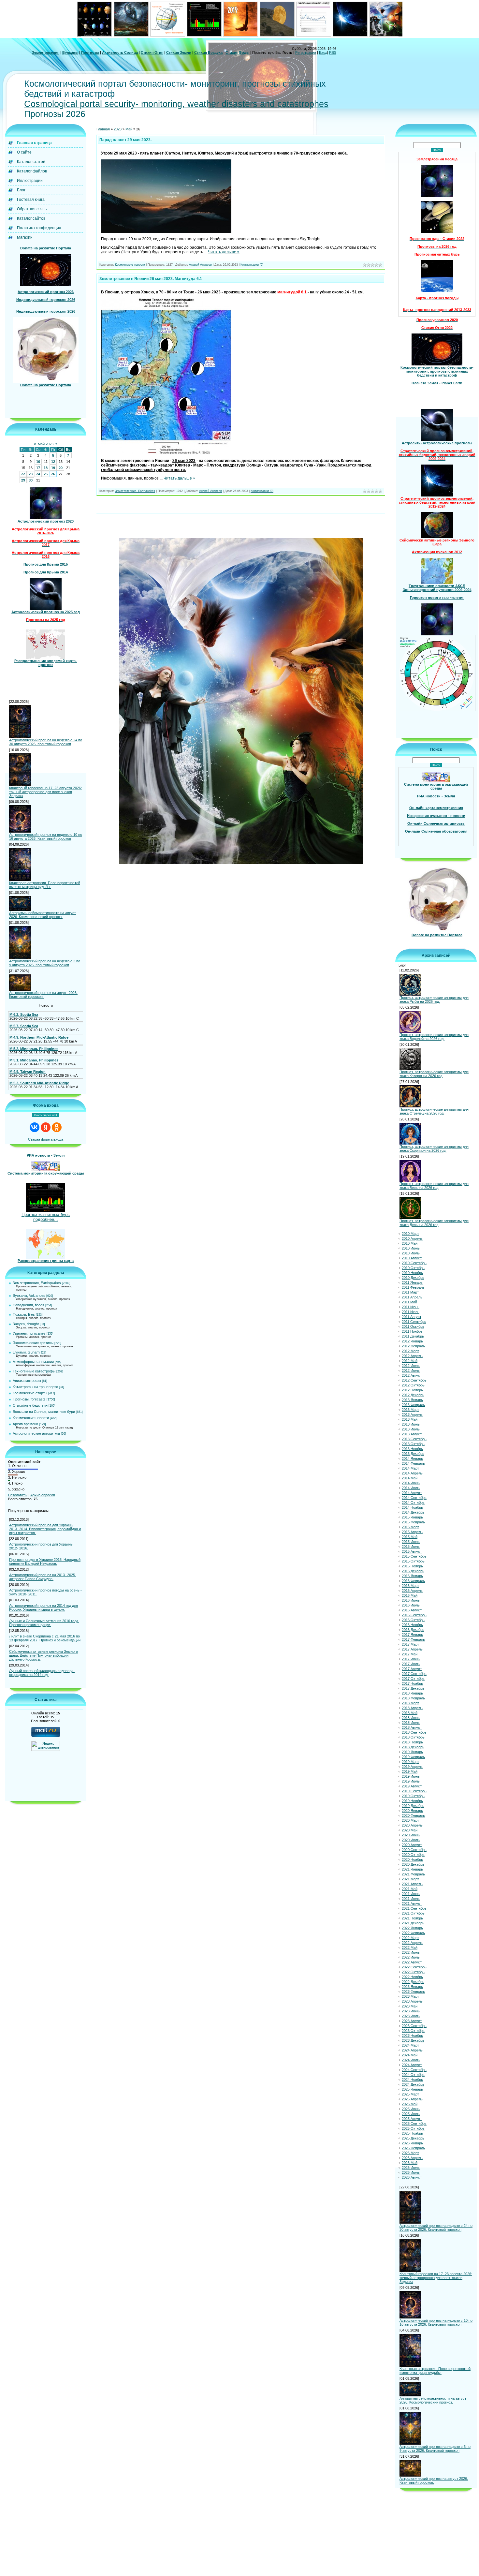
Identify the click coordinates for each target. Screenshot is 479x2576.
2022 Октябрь (413, 1972)
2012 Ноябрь (412, 1390)
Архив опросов (43, 1495)
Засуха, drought (26, 1324)
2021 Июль (411, 1899)
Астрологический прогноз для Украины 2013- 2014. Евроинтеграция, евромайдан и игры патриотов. (45, 1529)
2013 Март (410, 1410)
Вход (323, 52)
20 (61, 468)
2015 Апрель (412, 1532)
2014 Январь (412, 1458)
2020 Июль (411, 1840)
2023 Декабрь (413, 2040)
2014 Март (410, 1468)
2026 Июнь (411, 2168)
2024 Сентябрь (414, 2070)
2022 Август (412, 1962)
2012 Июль (411, 1370)
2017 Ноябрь (412, 1683)
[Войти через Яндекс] (46, 1127)
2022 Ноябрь (412, 1977)
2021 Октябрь (413, 1913)
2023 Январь (412, 1987)
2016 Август (412, 1610)
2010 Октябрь (413, 1268)
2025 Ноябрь (412, 2133)
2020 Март (410, 1820)
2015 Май (410, 1537)
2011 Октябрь (413, 1326)
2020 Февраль (413, 1815)
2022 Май (410, 1947)
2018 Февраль (413, 1698)
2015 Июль (411, 1547)
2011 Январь (412, 1282)
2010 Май (410, 1243)
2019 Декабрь (413, 1806)
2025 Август (412, 2119)
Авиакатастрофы (27, 1381)
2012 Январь (412, 1341)
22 (23, 474)
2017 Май (410, 1654)
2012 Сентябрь (414, 1380)
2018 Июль (411, 1723)
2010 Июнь (411, 1248)
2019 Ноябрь (412, 1801)
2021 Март (410, 1879)
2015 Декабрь (413, 1571)
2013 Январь (412, 1400)
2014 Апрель (412, 1473)
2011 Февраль (413, 1287)
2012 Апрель (412, 1356)
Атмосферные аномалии (33, 1362)
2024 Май (410, 2055)
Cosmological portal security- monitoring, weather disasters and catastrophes (176, 104)
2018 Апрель (412, 1708)
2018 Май (410, 1713)
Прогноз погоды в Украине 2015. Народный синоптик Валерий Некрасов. (45, 1562)
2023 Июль (411, 2016)
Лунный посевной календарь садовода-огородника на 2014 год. (42, 1673)
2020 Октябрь (413, 1855)
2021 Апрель (412, 1884)
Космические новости (31, 1418)
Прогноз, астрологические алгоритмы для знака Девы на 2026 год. (434, 1223)
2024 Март (410, 2045)
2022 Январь (412, 1928)
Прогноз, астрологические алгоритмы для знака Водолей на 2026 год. (434, 1037)
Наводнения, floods (29, 1305)
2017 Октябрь (413, 1679)
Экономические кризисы (33, 1343)
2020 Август (412, 1845)
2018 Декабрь (413, 1747)
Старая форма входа (46, 1139)
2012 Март (410, 1351)
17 (38, 468)
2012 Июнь (411, 1366)
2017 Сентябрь (414, 1674)
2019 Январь (412, 1752)
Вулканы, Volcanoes (29, 1295)
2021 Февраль (413, 1874)
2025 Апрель (412, 2099)
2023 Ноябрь (412, 2036)
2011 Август (412, 1317)
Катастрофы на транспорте (35, 1387)
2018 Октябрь (413, 1737)
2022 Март (410, 1938)
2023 (118, 129)
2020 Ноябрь (412, 1859)
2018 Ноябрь (412, 1742)
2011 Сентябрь (414, 1322)
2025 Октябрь (413, 2128)
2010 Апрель (412, 1238)
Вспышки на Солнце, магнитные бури (44, 1412)
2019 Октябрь (413, 1796)
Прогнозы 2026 (55, 114)
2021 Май (410, 1889)
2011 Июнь (411, 1307)
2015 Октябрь (413, 1561)
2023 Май (410, 2006)
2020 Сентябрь (414, 1850)
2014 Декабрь (413, 1512)
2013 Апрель (412, 1414)
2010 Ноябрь (412, 1273)
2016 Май (410, 1595)
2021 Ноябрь (412, 1918)
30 (31, 480)
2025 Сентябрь (414, 2124)
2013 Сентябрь (414, 1439)
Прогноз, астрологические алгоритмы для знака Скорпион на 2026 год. (434, 1148)
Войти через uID (46, 1115)
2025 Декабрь (413, 2138)
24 (38, 474)
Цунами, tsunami (26, 1352)
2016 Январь (412, 1576)
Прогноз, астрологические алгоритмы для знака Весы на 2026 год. (434, 1186)
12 (53, 462)
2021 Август (412, 1903)
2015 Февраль (413, 1522)
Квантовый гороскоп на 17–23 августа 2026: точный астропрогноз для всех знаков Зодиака (45, 792)
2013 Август (412, 1434)
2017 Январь (412, 1635)
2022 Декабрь (413, 1982)
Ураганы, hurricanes (29, 1333)
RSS (333, 52)
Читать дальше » (224, 252)
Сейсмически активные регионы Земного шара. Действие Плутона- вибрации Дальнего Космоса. (44, 1655)
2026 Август (412, 2177)
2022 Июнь (411, 1952)
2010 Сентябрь (414, 1263)
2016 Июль (411, 1605)
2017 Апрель (412, 1649)
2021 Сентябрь (414, 1908)
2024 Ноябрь (412, 2080)
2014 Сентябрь (414, 1498)
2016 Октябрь (413, 1620)
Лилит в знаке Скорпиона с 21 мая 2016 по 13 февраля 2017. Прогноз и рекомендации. (45, 1638)
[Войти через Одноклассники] (57, 1127)
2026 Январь (412, 2143)
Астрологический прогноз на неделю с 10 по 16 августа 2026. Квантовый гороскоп (46, 836)
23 (31, 474)
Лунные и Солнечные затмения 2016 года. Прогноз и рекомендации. (44, 1623)
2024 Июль (411, 2060)
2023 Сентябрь (414, 2026)
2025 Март (410, 2094)
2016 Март (410, 1586)
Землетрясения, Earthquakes (37, 1283)
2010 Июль (411, 1253)
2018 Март (410, 1703)
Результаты (18, 1495)
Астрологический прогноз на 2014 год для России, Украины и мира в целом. (44, 1607)
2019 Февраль (413, 1757)
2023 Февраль (413, 1991)
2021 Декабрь (413, 1923)
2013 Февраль (413, 1405)
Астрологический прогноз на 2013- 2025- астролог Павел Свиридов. (43, 1577)
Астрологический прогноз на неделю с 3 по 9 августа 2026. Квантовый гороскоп (45, 963)
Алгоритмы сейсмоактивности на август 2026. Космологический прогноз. (43, 915)
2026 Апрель (412, 2158)
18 (46, 468)
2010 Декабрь (413, 1278)
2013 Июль (411, 1429)
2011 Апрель (412, 1297)
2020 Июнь (411, 1835)
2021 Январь (412, 1869)
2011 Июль (411, 1312)
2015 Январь (412, 1517)
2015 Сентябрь (414, 1556)
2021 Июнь (411, 1894)
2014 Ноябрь (412, 1507)
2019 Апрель (412, 1767)
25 (46, 474)
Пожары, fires (24, 1314)
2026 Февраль (413, 2148)
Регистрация (306, 52)
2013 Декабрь (413, 1454)
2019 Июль (411, 1781)
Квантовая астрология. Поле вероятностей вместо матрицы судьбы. (45, 885)
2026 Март (410, 2153)
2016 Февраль (413, 1581)
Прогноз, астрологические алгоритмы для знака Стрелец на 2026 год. (434, 1111)
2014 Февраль (413, 1463)
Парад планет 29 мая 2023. (125, 140)
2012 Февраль (413, 1346)
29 (23, 480)
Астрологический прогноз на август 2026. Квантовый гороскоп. (43, 995)
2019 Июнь (411, 1776)
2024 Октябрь (413, 2075)
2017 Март (410, 1644)
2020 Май (410, 1830)
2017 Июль (411, 1664)
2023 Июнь (411, 2011)
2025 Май (410, 2104)
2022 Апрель (412, 1943)
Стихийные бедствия (30, 1405)
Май (129, 129)
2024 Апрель (412, 2050)
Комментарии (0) (252, 265)
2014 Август (412, 1493)
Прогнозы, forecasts (29, 1399)
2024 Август (412, 2065)
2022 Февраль (413, 1933)
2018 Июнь (411, 1718)
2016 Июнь (411, 1600)
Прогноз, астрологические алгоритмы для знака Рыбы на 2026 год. (434, 999)
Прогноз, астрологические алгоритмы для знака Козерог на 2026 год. (434, 1074)
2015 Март (410, 1527)
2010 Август (412, 1258)
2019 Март (410, 1762)
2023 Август (412, 2021)
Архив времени (25, 1424)
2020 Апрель (412, 1825)
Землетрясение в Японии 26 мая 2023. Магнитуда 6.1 (151, 279)
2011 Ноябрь (412, 1331)
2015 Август (412, 1551)
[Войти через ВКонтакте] (35, 1127)
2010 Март (410, 1234)
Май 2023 (46, 444)
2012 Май (410, 1361)
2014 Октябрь (413, 1503)
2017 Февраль (413, 1639)
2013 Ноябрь (412, 1449)
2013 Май (410, 1419)
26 (53, 474)
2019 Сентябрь (414, 1791)
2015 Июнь (411, 1542)
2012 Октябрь (413, 1385)
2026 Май (410, 2163)
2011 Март (410, 1292)
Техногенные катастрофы (34, 1371)
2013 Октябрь (413, 1444)
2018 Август (412, 1727)
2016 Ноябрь (412, 1625)
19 (53, 468)
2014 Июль (411, 1488)
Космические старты (30, 1393)
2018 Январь (412, 1693)
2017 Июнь (411, 1659)
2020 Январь (412, 1811)
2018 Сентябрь (414, 1732)
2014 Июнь (411, 1483)
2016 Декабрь (413, 1630)
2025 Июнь (411, 2109)
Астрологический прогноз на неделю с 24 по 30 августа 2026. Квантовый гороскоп (46, 742)
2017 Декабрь (413, 1688)
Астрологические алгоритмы (36, 1433)
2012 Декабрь (413, 1395)
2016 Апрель (412, 1591)
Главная (103, 129)
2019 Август (412, 1786)
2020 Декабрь (413, 1864)
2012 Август (412, 1375)
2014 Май (410, 1478)
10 (38, 462)
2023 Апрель (412, 2001)
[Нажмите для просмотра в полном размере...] (166, 231)
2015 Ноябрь (412, 1566)
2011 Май (409, 1302)
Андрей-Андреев (200, 265)
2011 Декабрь (413, 1336)
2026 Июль (411, 2172)
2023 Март (410, 1996)
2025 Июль (411, 2114)
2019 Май (410, 1771)
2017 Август (412, 1669)
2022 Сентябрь (414, 1967)
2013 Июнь (411, 1424)
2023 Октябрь (413, 2031)
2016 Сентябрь (414, 1615)
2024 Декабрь (413, 2084)
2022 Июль (411, 1957)
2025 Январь (412, 2089)
